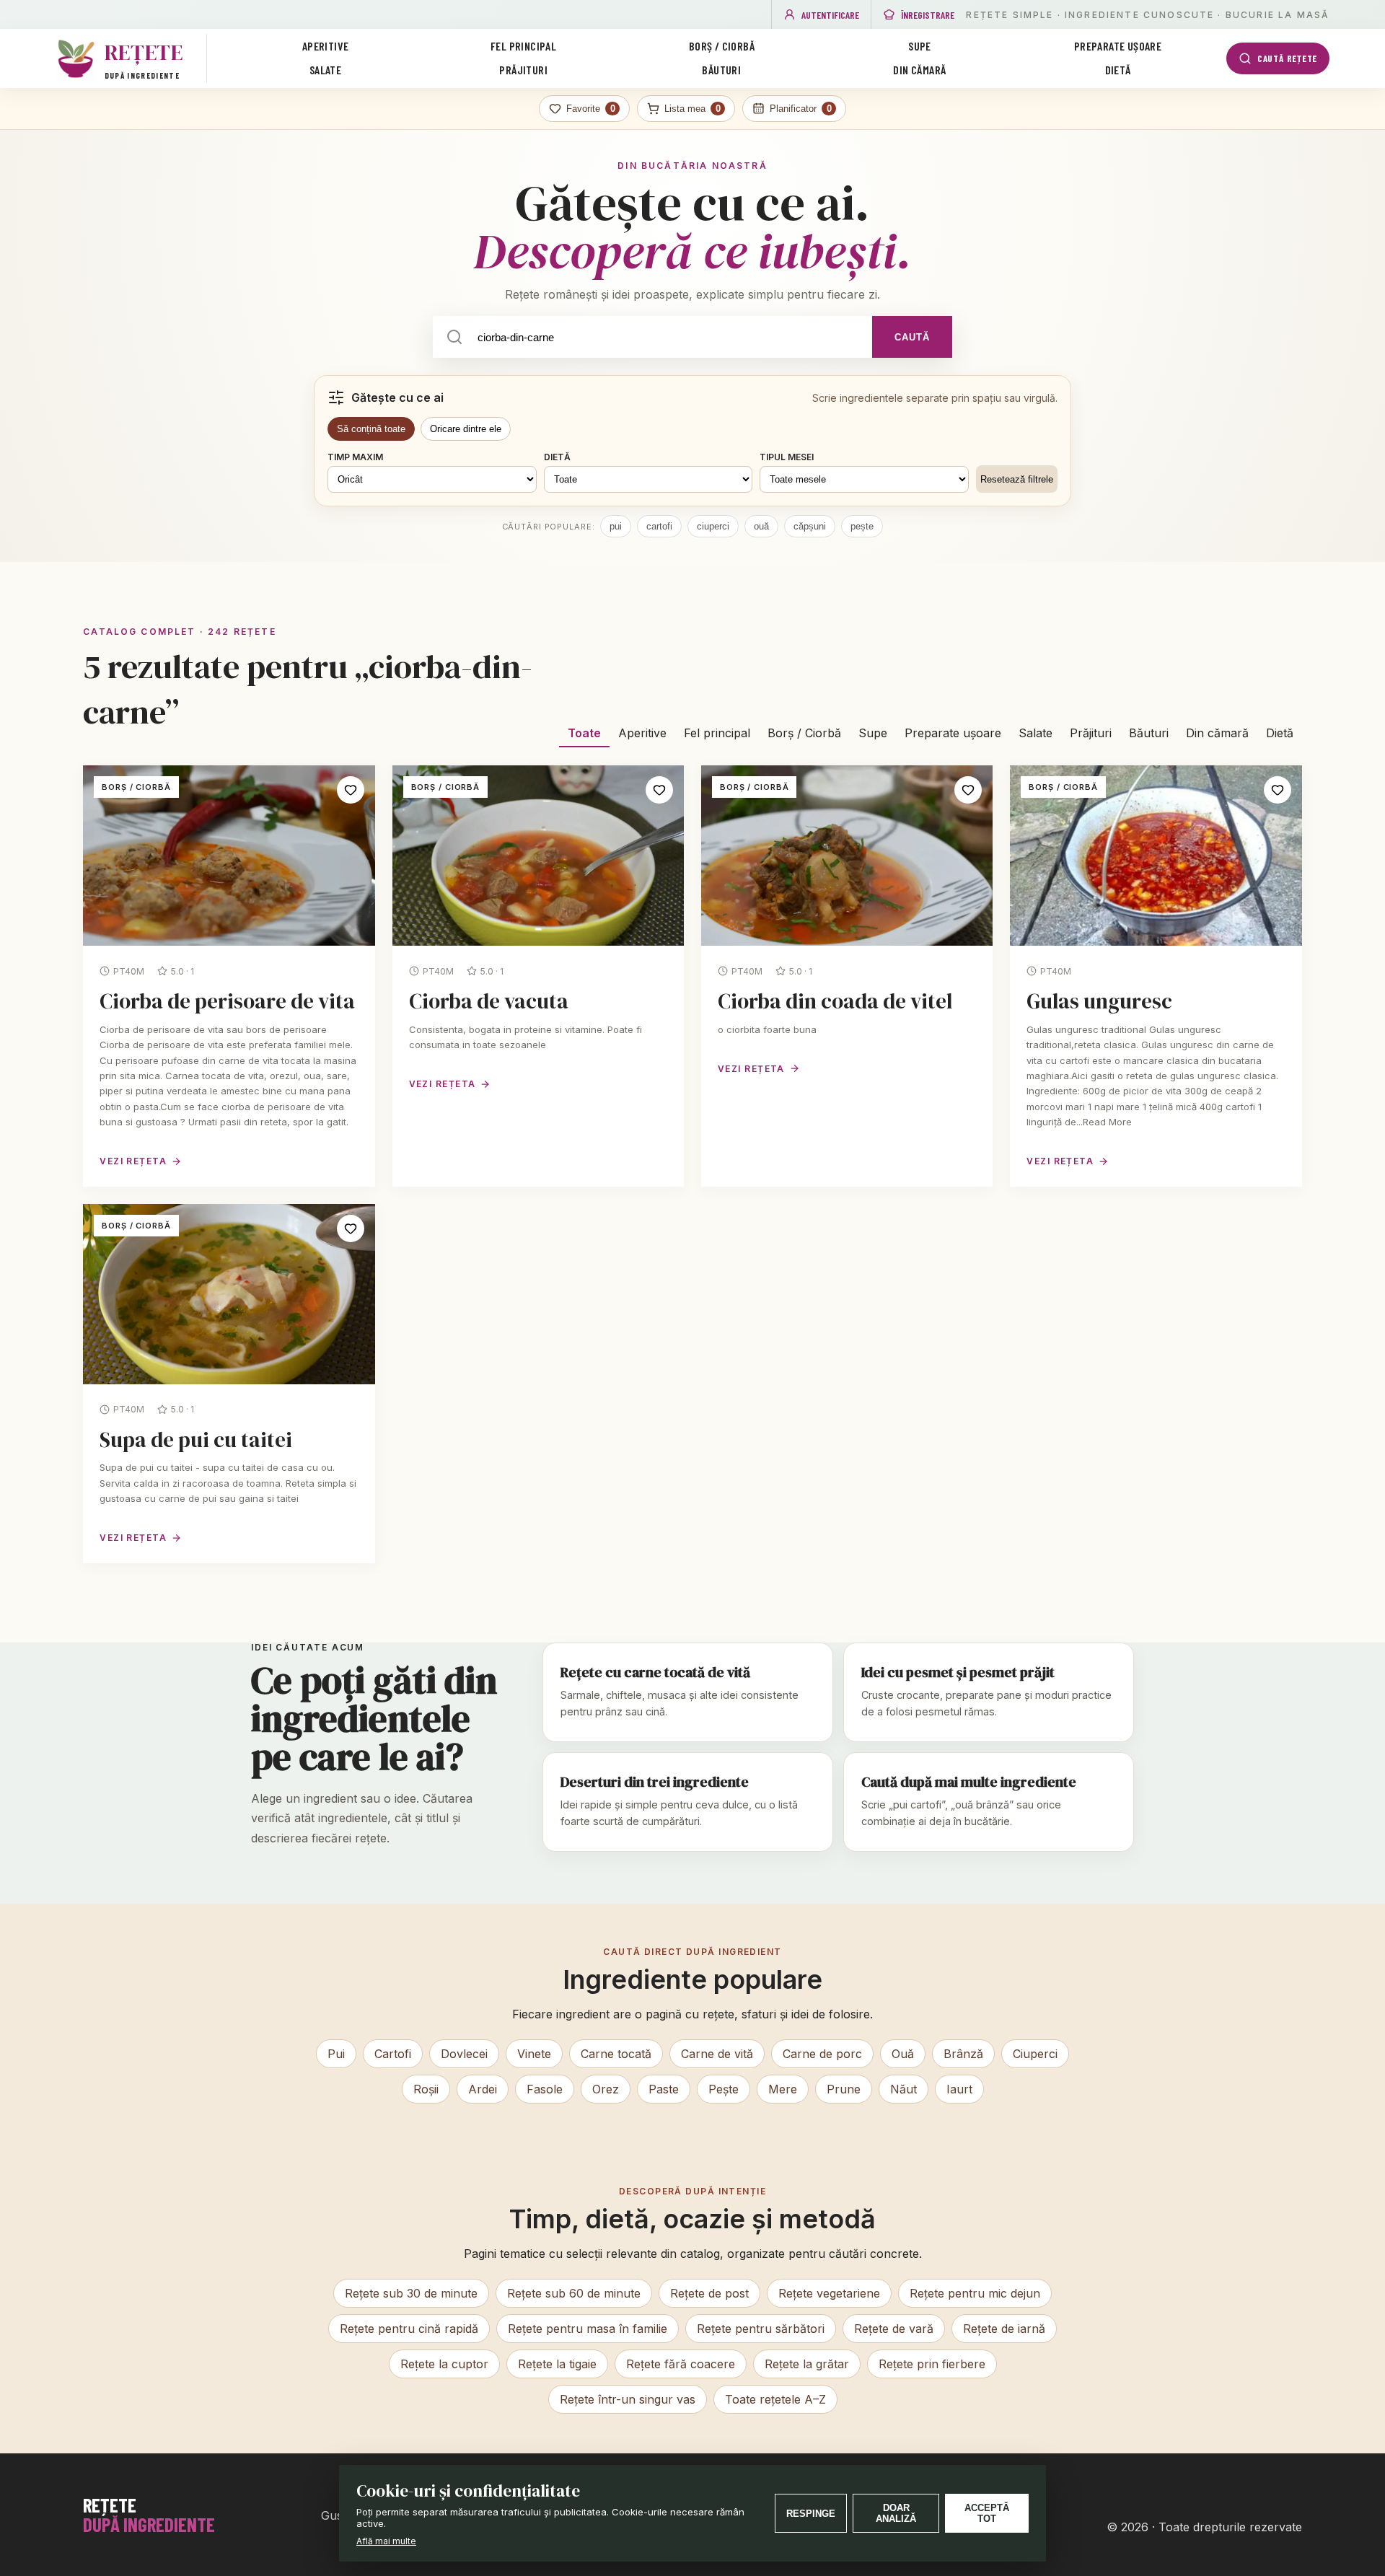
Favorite (591, 109)
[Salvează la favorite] (351, 790)
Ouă (903, 2054)
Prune (844, 2089)
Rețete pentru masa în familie (588, 2329)
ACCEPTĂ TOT (987, 2513)
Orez (606, 2089)
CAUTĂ (912, 337)
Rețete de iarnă (1004, 2329)
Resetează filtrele (1017, 479)
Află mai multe (386, 2541)
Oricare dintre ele (466, 429)
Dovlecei (464, 2054)
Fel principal (523, 46)
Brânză (963, 2054)
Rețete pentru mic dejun (975, 2293)
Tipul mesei (787, 457)
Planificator (801, 109)
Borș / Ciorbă (722, 46)
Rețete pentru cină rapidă (409, 2329)
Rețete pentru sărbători (761, 2329)
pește (862, 526)
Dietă (1118, 70)
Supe (920, 46)
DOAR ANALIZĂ (896, 2513)
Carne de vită (717, 2054)
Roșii (426, 2089)
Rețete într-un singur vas (628, 2399)
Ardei (483, 2089)
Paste (664, 2089)
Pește (724, 2089)
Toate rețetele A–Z (775, 2399)
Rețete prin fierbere (932, 2364)
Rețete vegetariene (829, 2293)
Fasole (545, 2089)
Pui (336, 2054)
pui (616, 526)
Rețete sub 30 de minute (411, 2293)
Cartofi (393, 2054)
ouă (761, 526)
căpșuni (810, 526)
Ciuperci (1035, 2054)
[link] (229, 976)
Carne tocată (616, 2054)
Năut (903, 2089)
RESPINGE (811, 2514)
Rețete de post (709, 2293)
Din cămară (919, 70)
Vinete (534, 2054)
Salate (325, 70)
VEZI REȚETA (133, 1161)
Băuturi (721, 70)
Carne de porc (822, 2054)
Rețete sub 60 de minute (574, 2293)
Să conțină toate (371, 429)
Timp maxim (355, 457)
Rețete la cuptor (444, 2364)
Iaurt (959, 2089)
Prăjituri (523, 70)
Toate (584, 733)
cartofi (659, 526)
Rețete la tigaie (557, 2364)
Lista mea (692, 109)
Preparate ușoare (1118, 46)
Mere (783, 2089)
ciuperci (713, 526)
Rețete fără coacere (681, 2364)
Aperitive (326, 46)
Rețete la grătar (807, 2364)
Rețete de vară (894, 2329)
